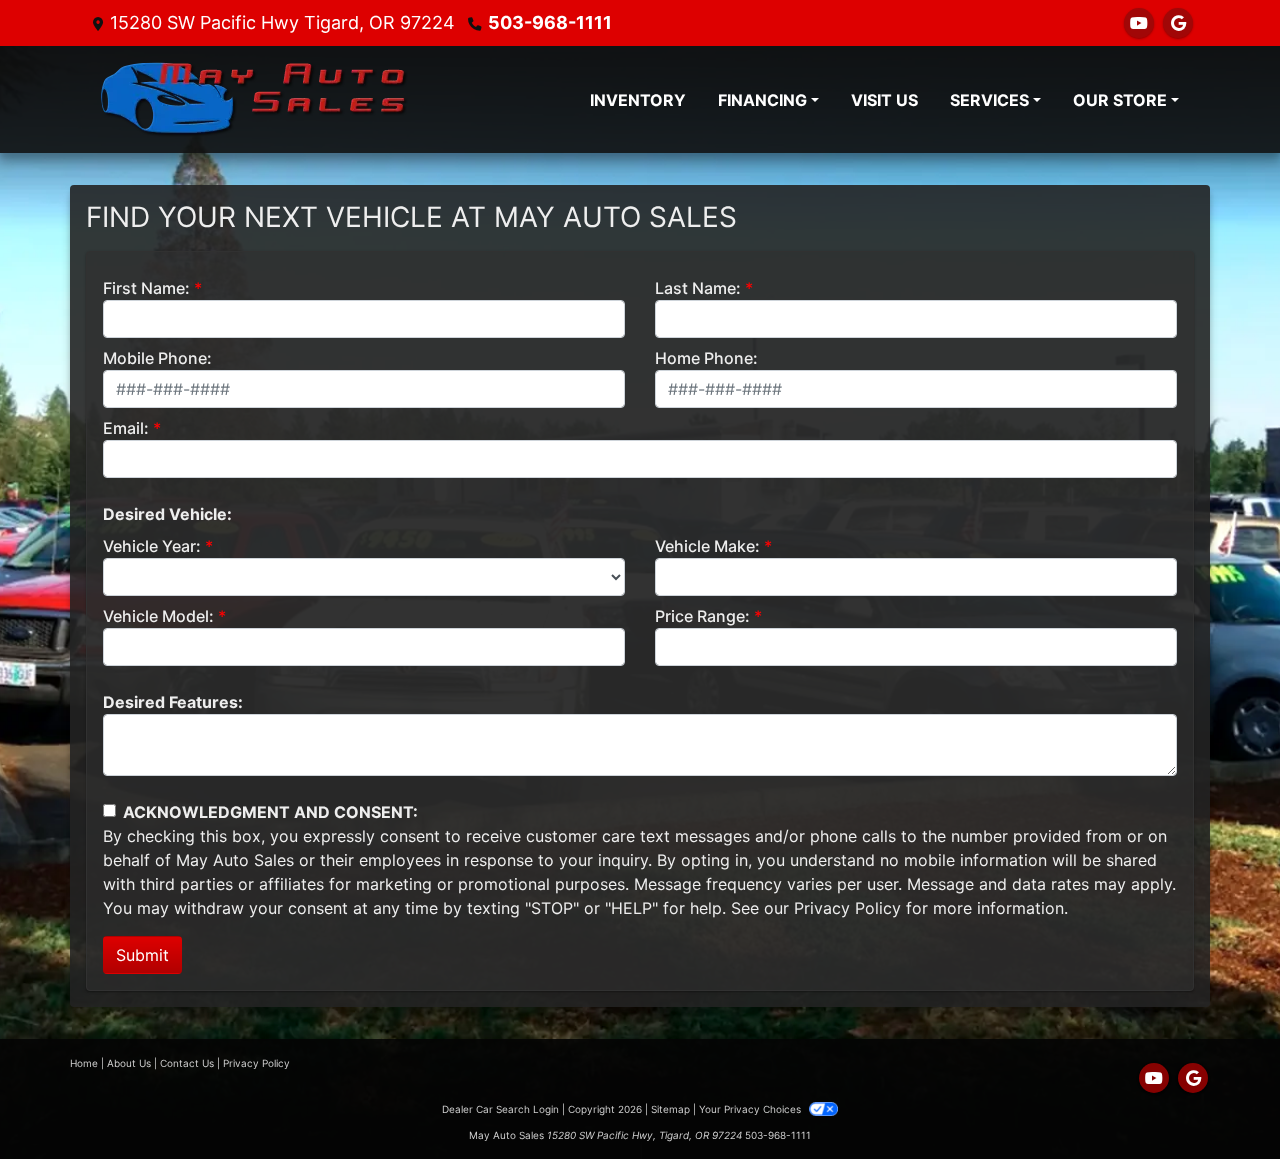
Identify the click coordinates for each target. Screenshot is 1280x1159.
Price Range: (702, 616)
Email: (126, 428)
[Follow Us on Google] (1178, 23)
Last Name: (698, 288)
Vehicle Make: (707, 546)
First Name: (146, 288)
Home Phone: (706, 358)
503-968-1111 (550, 22)
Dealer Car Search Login (500, 1109)
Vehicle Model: (158, 616)
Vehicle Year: (152, 546)
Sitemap (670, 1109)
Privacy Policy (847, 908)
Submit (142, 955)
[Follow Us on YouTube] (1139, 23)
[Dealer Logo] (255, 99)
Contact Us (187, 1063)
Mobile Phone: (157, 358)
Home (84, 1063)
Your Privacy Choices (751, 1109)
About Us (129, 1063)
